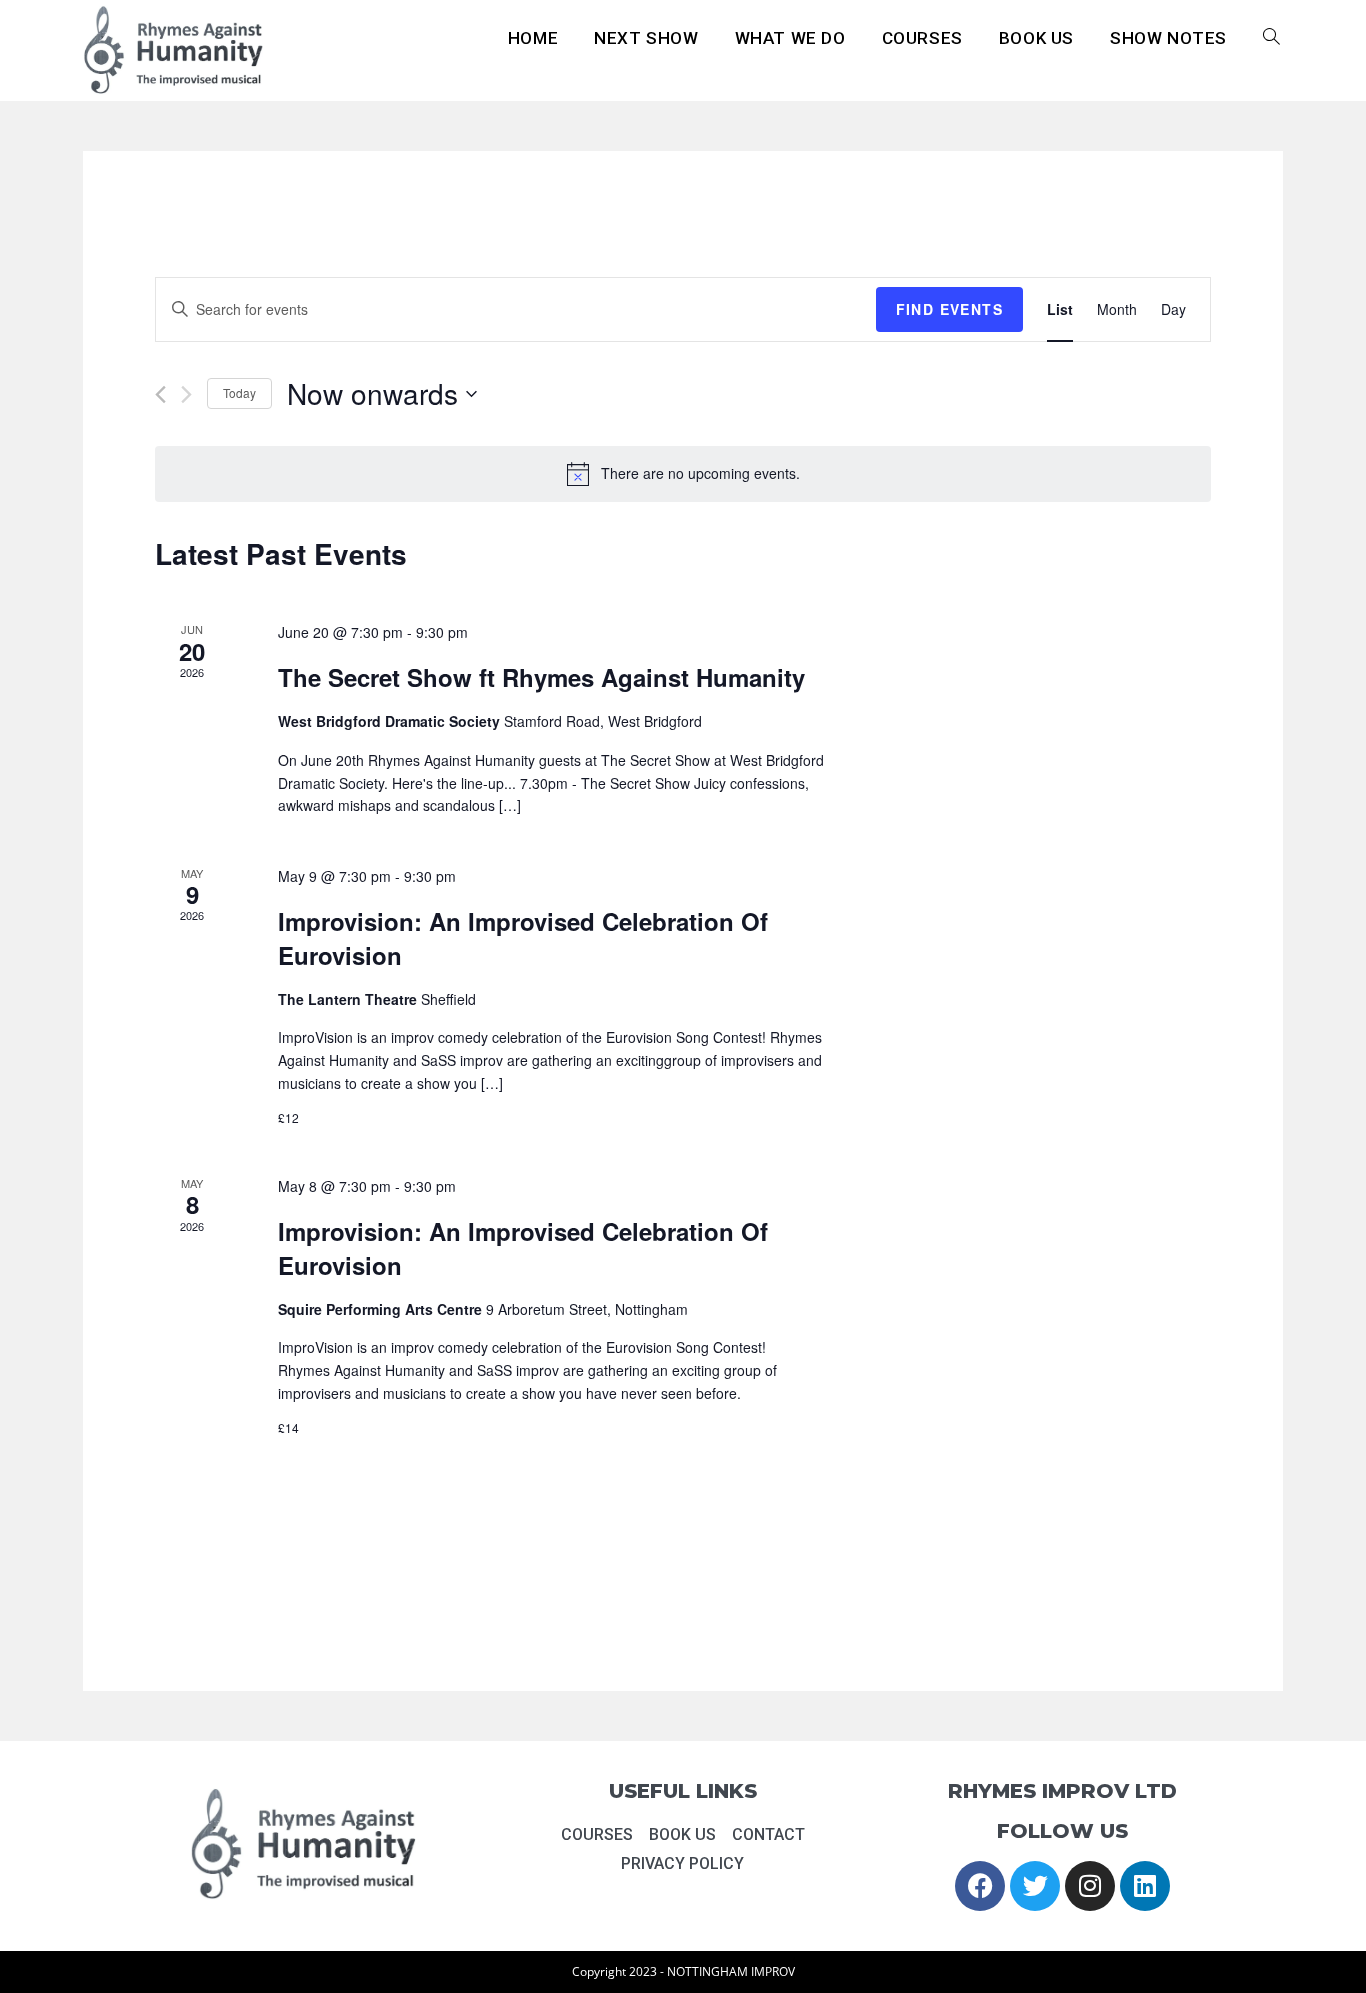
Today (239, 392)
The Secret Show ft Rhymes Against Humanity (541, 677)
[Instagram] (1090, 1886)
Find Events (949, 309)
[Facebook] (980, 1886)
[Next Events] (186, 394)
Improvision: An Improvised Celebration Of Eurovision (523, 938)
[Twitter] (1035, 1886)
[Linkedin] (1145, 1886)
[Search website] (1271, 38)
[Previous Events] (160, 394)
